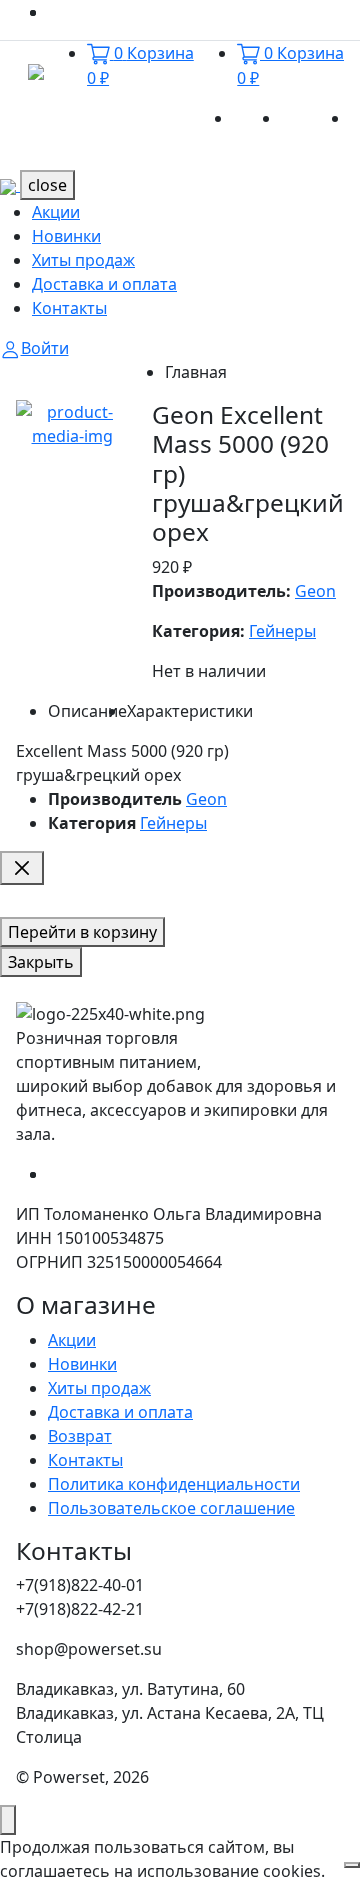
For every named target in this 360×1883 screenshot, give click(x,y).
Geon (315, 591)
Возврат (80, 1436)
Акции (257, 118)
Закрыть (41, 962)
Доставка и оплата (104, 284)
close (47, 185)
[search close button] (22, 868)
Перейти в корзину (82, 932)
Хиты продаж (83, 260)
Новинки (315, 118)
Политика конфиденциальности (174, 1484)
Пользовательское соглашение (171, 1508)
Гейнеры (282, 631)
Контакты (69, 308)
